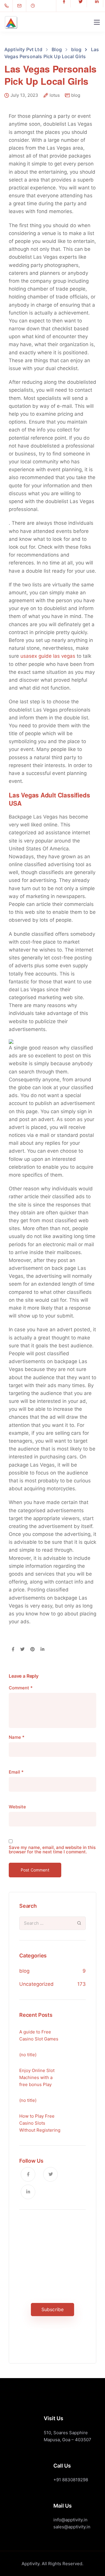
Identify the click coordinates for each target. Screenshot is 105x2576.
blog (76, 95)
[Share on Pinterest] (33, 1650)
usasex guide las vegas (48, 656)
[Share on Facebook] (13, 1650)
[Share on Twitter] (22, 1650)
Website (17, 1807)
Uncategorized (36, 1984)
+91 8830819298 (71, 2480)
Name (17, 1737)
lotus (55, 95)
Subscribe (52, 2309)
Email (16, 1772)
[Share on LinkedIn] (42, 1650)
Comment (21, 1688)
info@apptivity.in (70, 2520)
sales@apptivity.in (72, 2527)
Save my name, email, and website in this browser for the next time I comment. (52, 1850)
